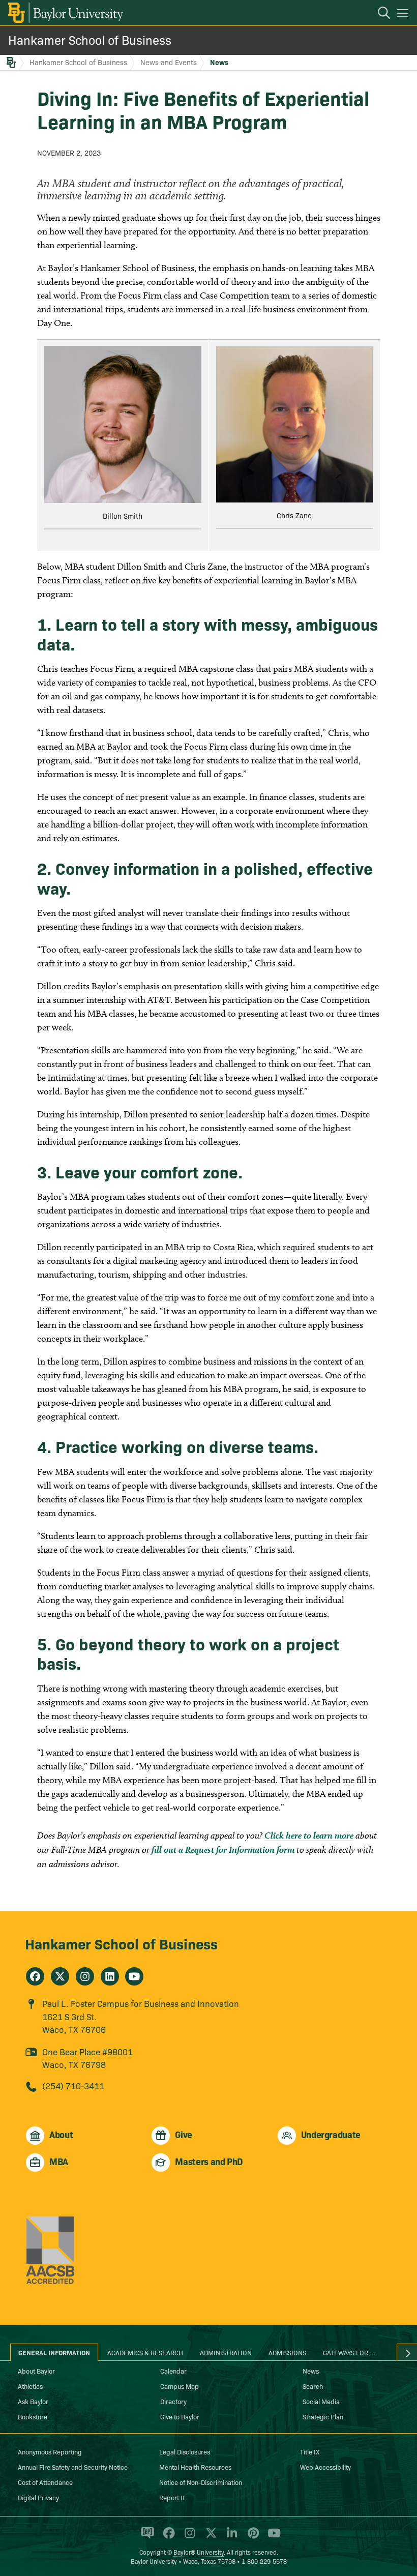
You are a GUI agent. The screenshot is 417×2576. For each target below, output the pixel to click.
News (219, 62)
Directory (173, 2401)
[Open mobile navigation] (404, 15)
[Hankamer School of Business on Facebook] (35, 1976)
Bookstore (33, 2416)
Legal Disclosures (185, 2451)
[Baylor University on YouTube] (272, 2537)
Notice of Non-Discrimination (201, 2482)
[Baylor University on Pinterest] (251, 2537)
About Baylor (36, 2371)
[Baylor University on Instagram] (188, 2537)
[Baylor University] (65, 13)
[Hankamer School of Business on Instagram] (85, 1976)
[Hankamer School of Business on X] (60, 1976)
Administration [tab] (226, 2352)
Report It (172, 2497)
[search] (379, 14)
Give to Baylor (180, 2416)
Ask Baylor (33, 2401)
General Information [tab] (54, 2352)
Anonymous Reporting (50, 2451)
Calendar (173, 2371)
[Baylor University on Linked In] (230, 2537)
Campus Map (180, 2386)
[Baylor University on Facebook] (167, 2537)
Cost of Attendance (45, 2482)
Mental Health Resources (195, 2467)
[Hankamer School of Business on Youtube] (134, 1976)
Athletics (30, 2386)
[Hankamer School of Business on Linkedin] (110, 1976)
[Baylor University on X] (209, 2537)
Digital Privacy (38, 2497)
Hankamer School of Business (90, 39)
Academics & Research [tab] (145, 2352)
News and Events (169, 62)
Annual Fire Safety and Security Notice (73, 2467)
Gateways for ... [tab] (349, 2352)
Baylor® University (199, 2552)
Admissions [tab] (287, 2352)
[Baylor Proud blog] (146, 2537)
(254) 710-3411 (73, 2085)
